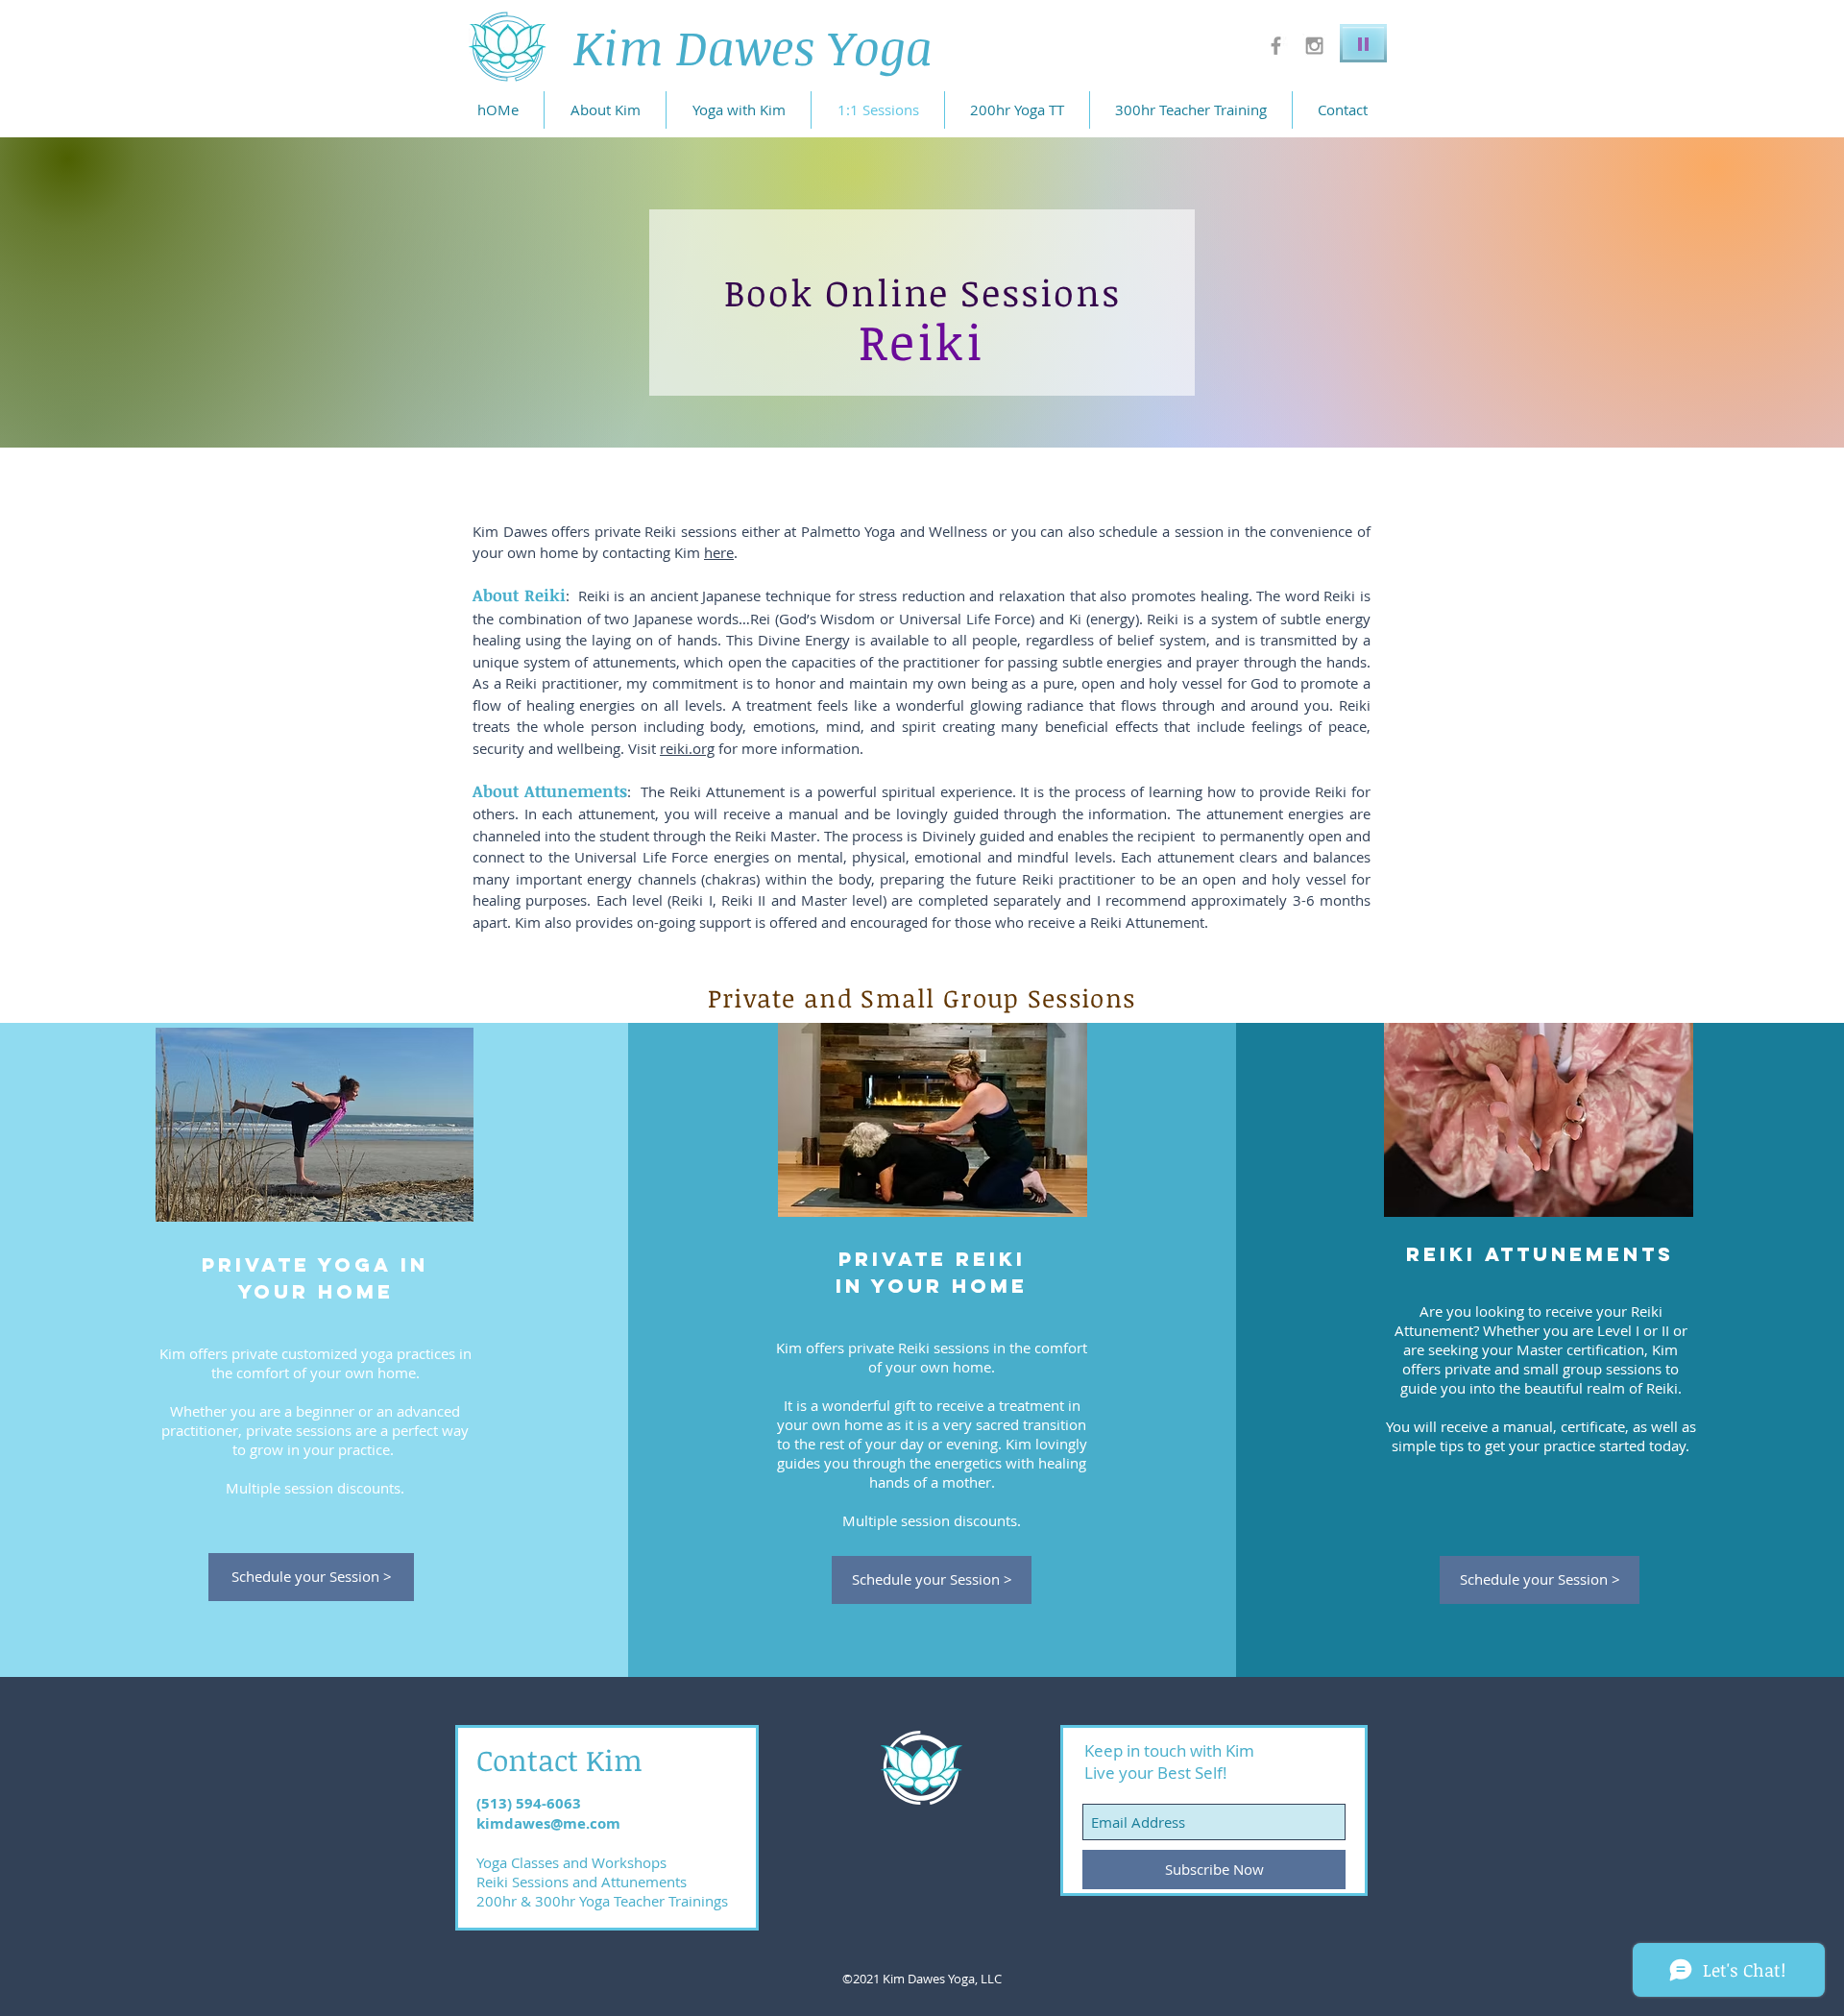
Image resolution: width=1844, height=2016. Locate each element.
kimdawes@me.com (548, 1823)
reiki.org (687, 748)
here (719, 552)
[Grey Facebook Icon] (1276, 46)
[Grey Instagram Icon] (1314, 46)
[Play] (1363, 43)
